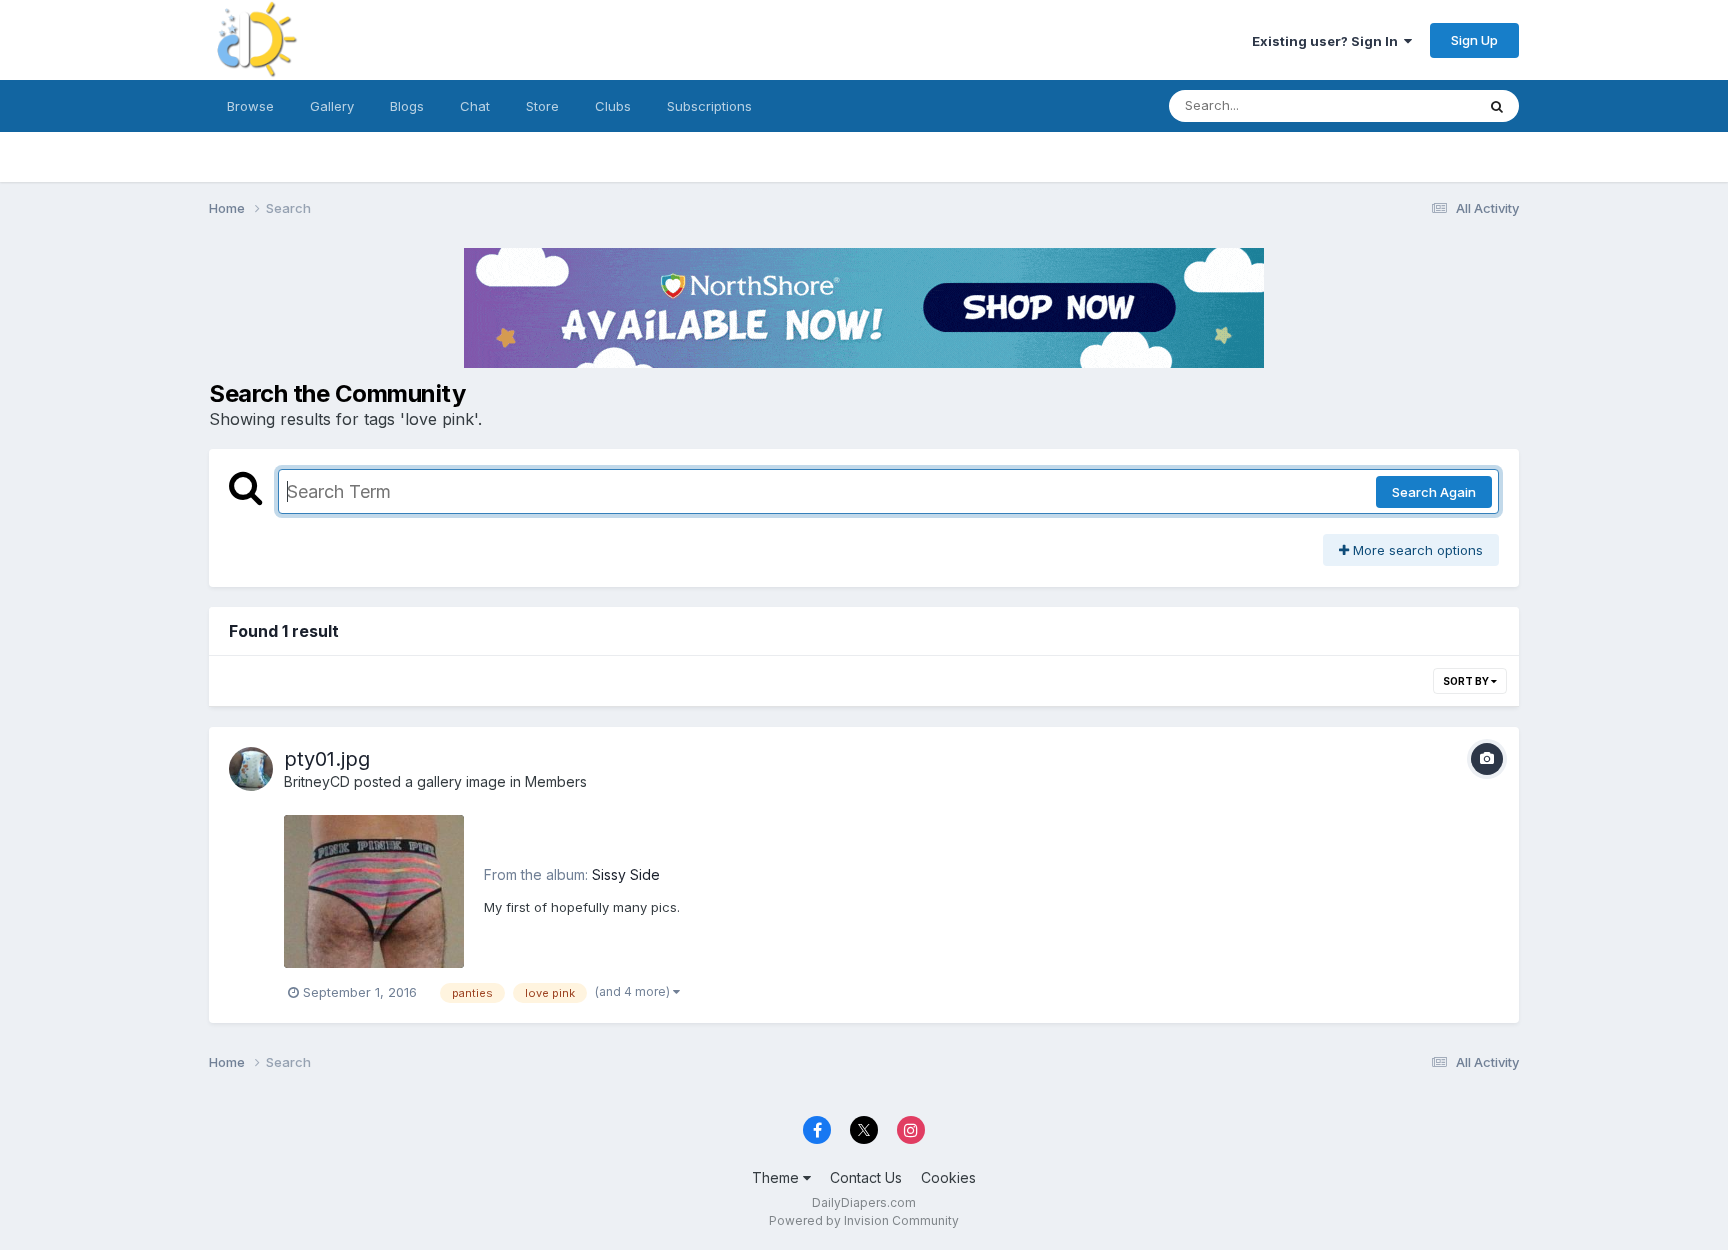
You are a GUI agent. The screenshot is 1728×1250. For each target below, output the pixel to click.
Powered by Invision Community (864, 1220)
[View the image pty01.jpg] (374, 891)
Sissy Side (626, 874)
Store (542, 106)
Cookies (948, 1177)
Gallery (332, 106)
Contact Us (866, 1177)
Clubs (613, 106)
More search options (1416, 550)
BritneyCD (317, 781)
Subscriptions (709, 106)
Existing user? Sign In (1328, 41)
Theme (777, 1177)
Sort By (1467, 681)
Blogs (407, 106)
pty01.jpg (327, 759)
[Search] (1497, 106)
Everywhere (1413, 105)
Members (556, 781)
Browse (250, 106)
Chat (475, 106)
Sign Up (1474, 40)
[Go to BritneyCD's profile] (251, 769)
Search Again (1434, 492)
